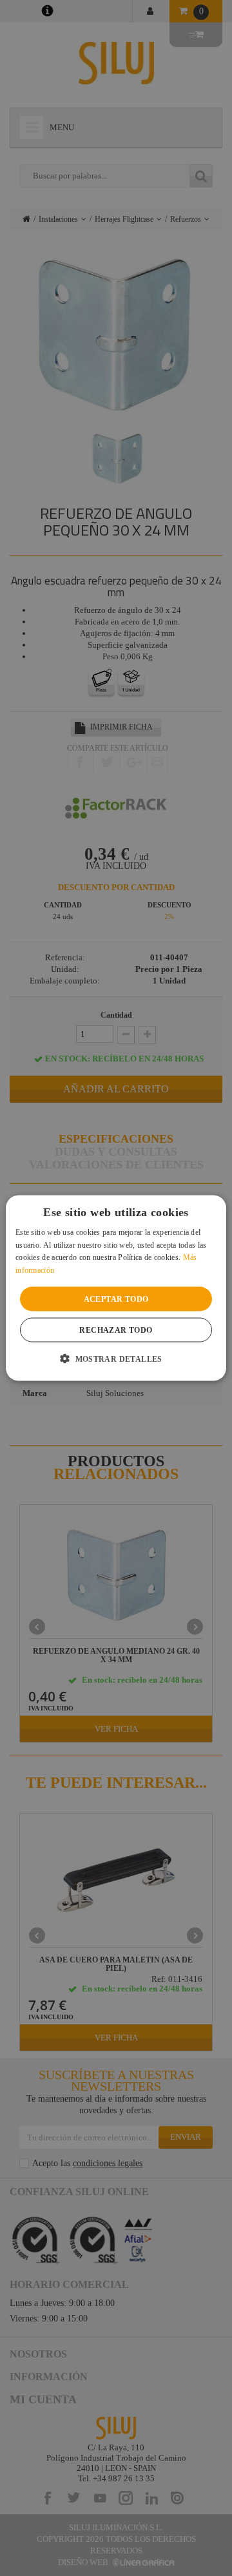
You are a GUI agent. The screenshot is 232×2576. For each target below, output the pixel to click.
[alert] (116, 1288)
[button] (116, 1359)
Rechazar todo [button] (116, 1330)
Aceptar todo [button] (116, 1299)
